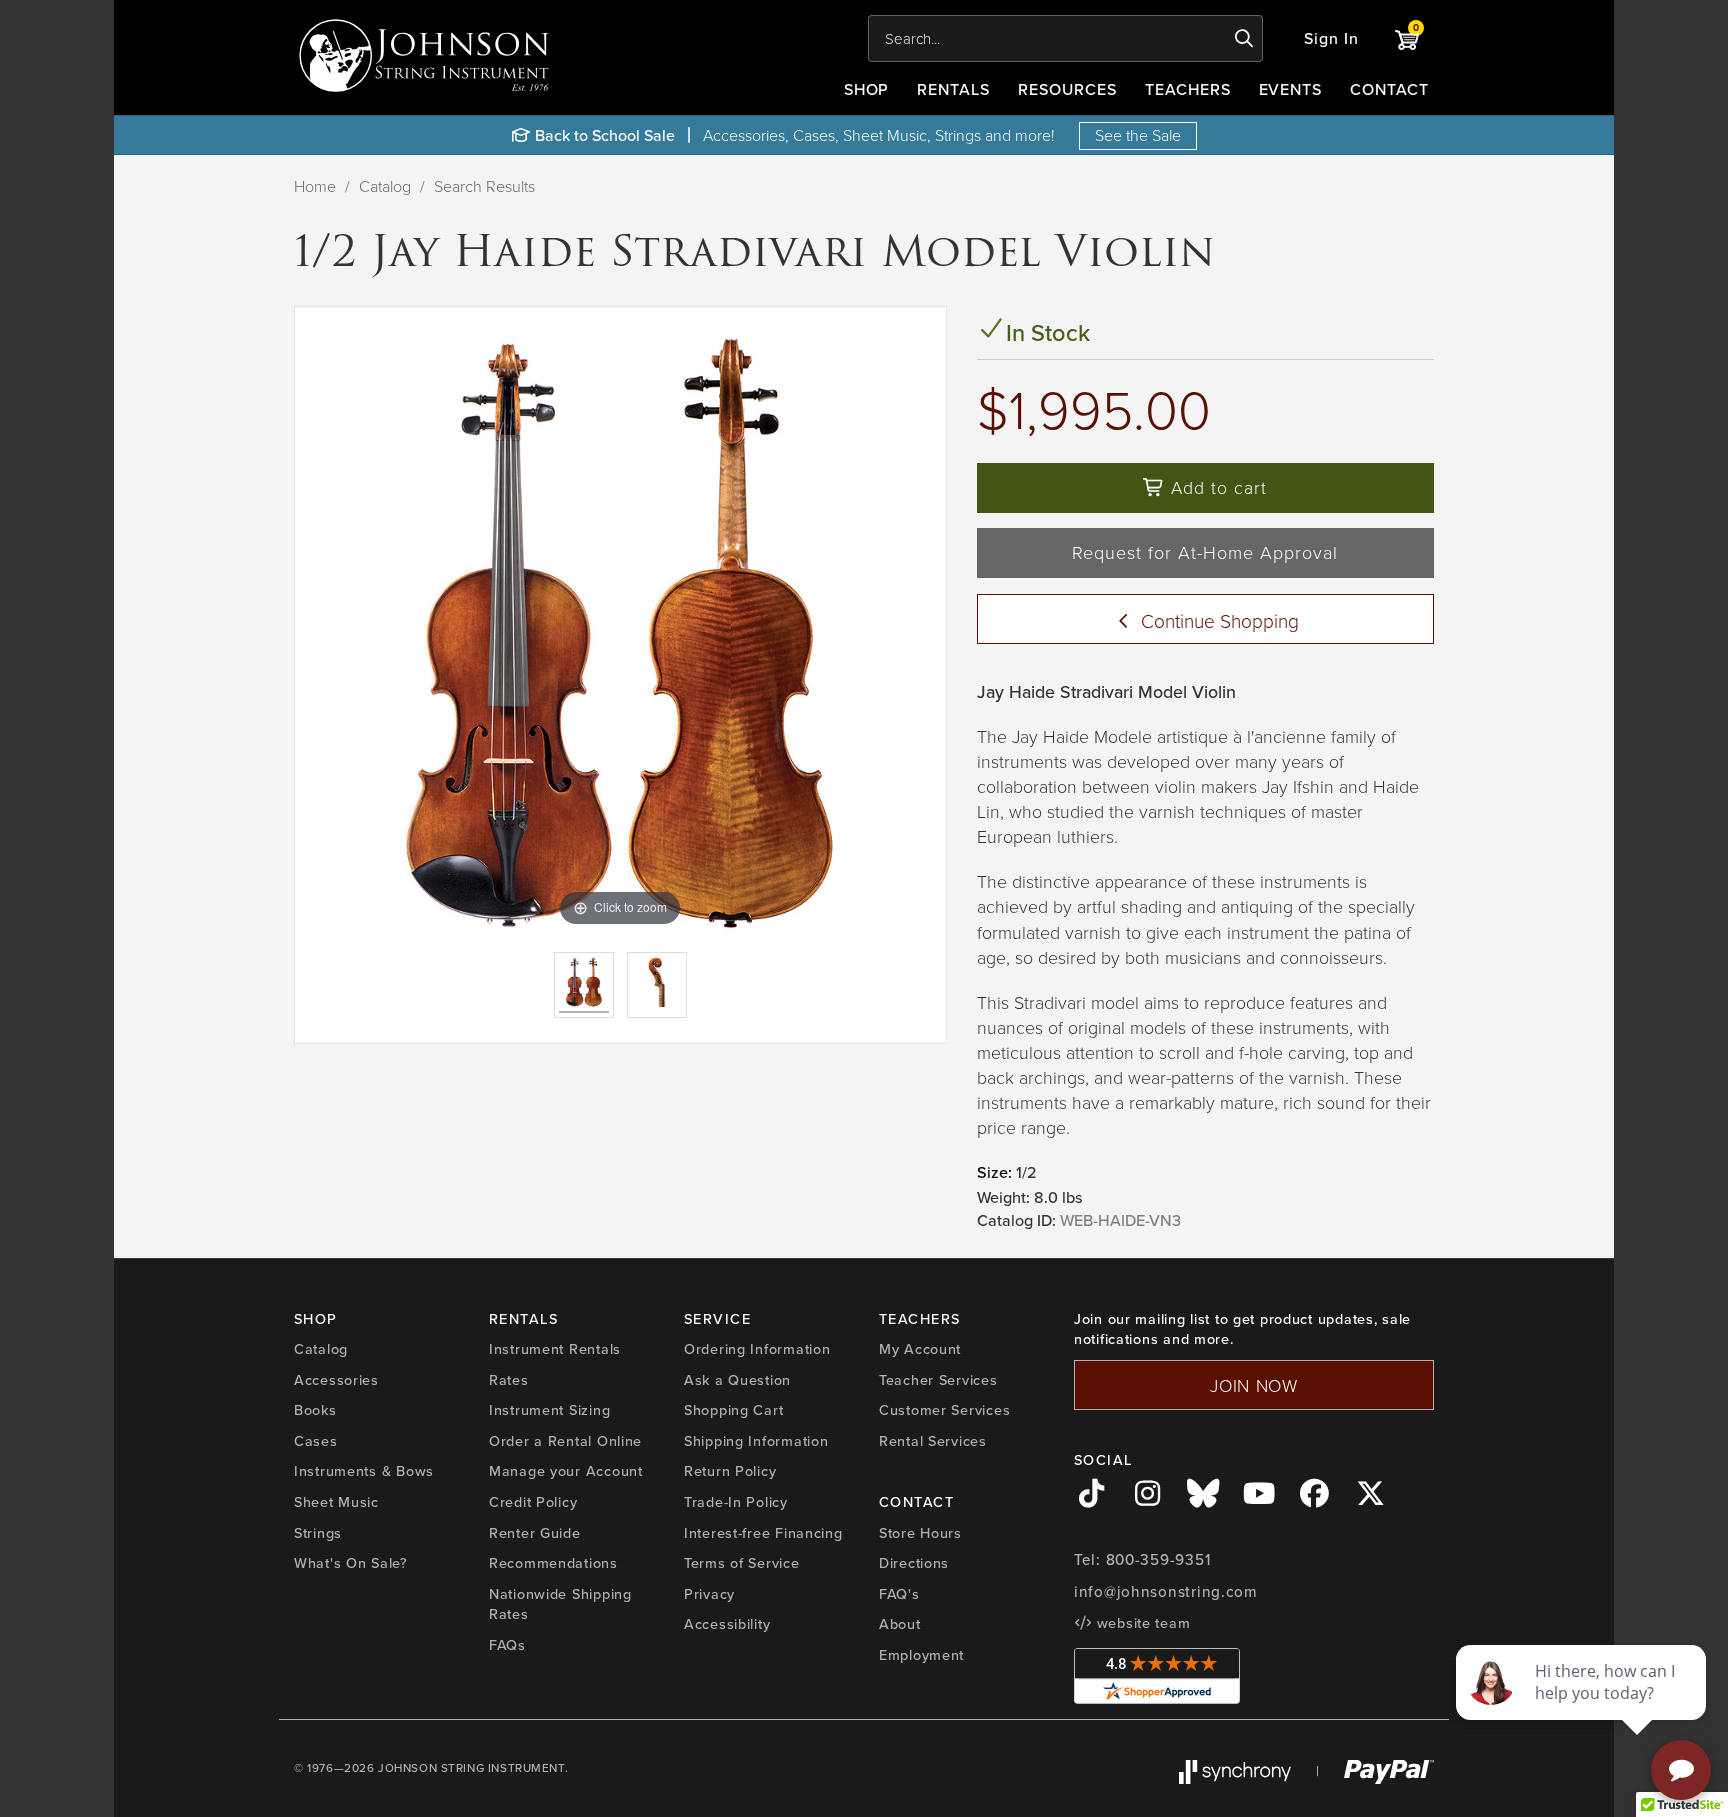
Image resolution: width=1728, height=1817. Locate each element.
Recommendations (553, 1562)
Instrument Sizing (549, 1409)
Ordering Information (757, 1348)
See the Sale (1138, 135)
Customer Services (944, 1409)
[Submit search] (1244, 39)
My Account (920, 1348)
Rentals (953, 89)
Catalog (385, 186)
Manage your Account (566, 1470)
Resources (1067, 89)
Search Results (484, 186)
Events (1291, 89)
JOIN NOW (1254, 1385)
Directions (914, 1562)
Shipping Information (756, 1440)
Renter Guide (535, 1532)
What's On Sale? (351, 1562)
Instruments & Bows (364, 1470)
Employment (921, 1654)
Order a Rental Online (565, 1440)
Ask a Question (737, 1379)
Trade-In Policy (736, 1501)
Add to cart (1216, 487)
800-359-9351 (1158, 1559)
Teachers (1188, 89)
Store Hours (920, 1532)
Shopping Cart (733, 1409)
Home (315, 186)
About (900, 1623)
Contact (1389, 89)
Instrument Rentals (555, 1348)
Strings (318, 1532)
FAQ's (899, 1593)
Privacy (709, 1593)
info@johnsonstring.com (1166, 1591)
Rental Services (933, 1440)
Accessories (336, 1379)
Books (315, 1409)
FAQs (507, 1644)
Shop (867, 89)
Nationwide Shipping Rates (560, 1604)
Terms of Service (742, 1562)
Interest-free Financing (763, 1532)
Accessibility (727, 1623)
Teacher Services (938, 1379)
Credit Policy (533, 1501)
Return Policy (730, 1470)
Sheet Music (336, 1501)
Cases (316, 1440)
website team (1141, 1622)
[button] (1331, 38)
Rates (509, 1379)
